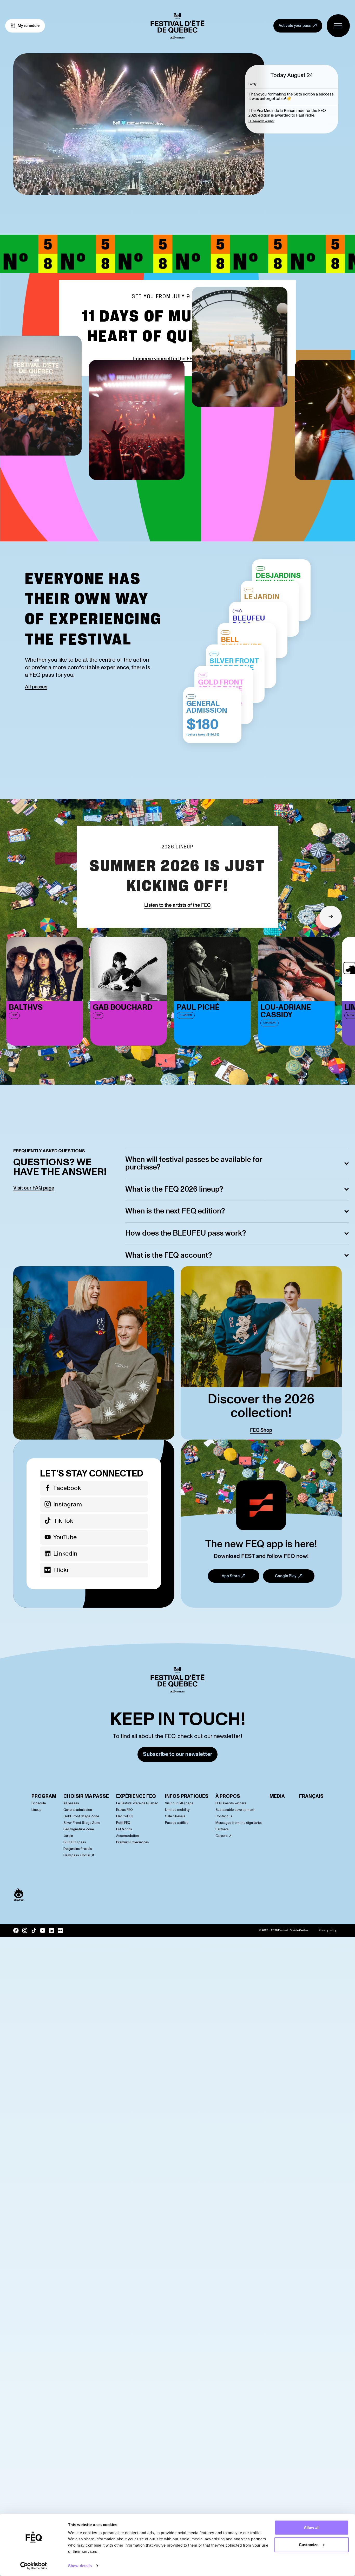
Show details (80, 2566)
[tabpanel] (292, 104)
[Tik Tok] (34, 1931)
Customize (309, 2544)
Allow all (312, 2527)
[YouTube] (43, 1931)
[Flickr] (60, 1931)
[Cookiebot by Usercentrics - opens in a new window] (34, 2566)
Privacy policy (327, 1931)
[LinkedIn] (51, 1931)
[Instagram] (25, 1931)
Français (311, 1796)
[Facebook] (16, 1931)
